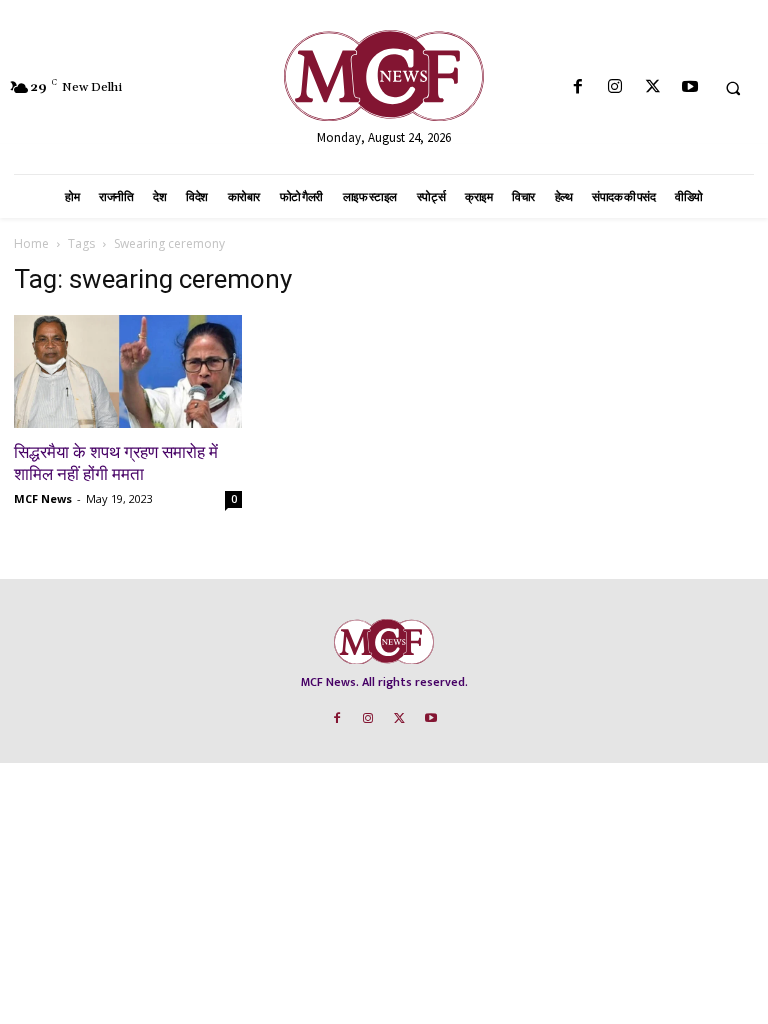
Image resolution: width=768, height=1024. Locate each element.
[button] (733, 88)
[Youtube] (689, 87)
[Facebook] (578, 87)
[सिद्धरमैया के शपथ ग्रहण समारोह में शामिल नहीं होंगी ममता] (128, 371)
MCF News (43, 498)
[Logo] (384, 75)
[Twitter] (652, 87)
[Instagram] (615, 87)
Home (31, 243)
